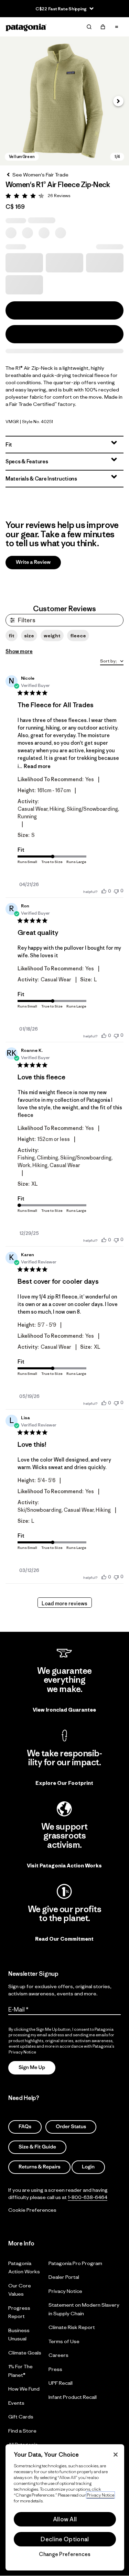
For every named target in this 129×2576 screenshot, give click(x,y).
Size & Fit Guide (37, 2147)
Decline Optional (65, 2539)
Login (88, 2167)
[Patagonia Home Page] (26, 27)
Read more (37, 766)
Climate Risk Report (72, 2327)
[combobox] (112, 662)
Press (55, 2369)
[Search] (89, 27)
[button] (64, 101)
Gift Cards (21, 2417)
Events (16, 2402)
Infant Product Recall (73, 2397)
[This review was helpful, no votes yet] (104, 891)
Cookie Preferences (32, 2210)
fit (12, 636)
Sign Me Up (32, 2067)
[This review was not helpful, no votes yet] (116, 891)
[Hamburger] (117, 27)
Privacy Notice (65, 2291)
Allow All (65, 2519)
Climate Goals (25, 2352)
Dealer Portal (64, 2277)
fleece (78, 636)
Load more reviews (64, 1603)
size (29, 636)
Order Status (71, 2127)
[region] (65, 2507)
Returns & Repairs (39, 2167)
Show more (19, 651)
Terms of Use (64, 2341)
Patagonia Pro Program (75, 2263)
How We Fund (24, 2389)
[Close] (116, 2455)
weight (52, 636)
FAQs (25, 2127)
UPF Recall (61, 2383)
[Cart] (103, 27)
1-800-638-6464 (88, 2197)
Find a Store (22, 2430)
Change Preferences (65, 2554)
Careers (58, 2355)
